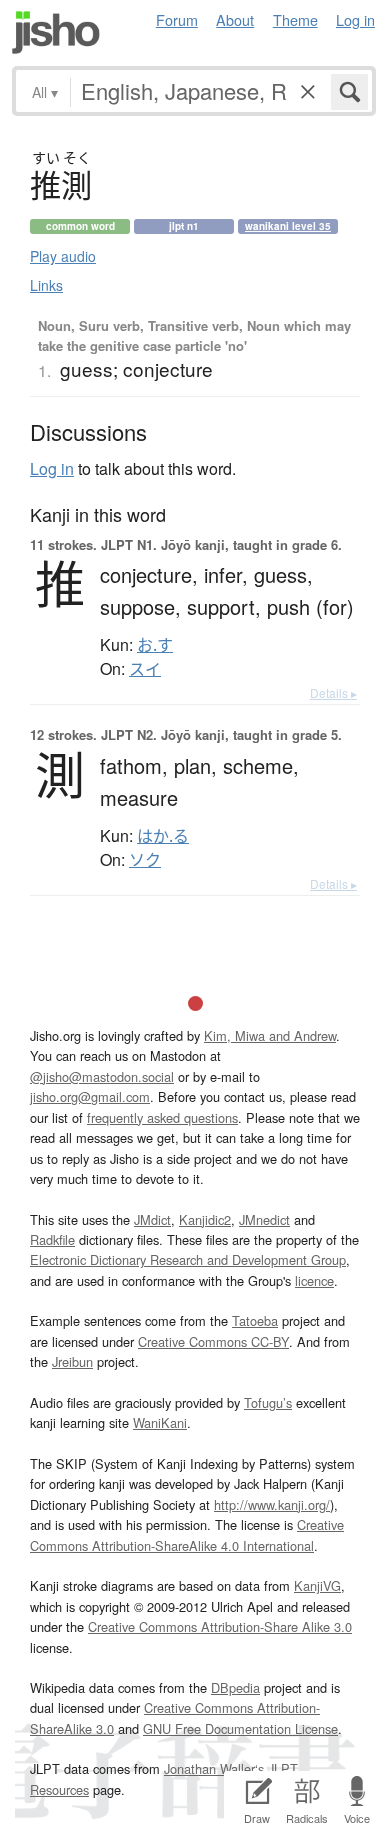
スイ (145, 669)
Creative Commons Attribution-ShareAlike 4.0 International (187, 1534)
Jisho (56, 32)
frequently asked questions (162, 1117)
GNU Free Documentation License (240, 1728)
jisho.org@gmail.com (90, 1096)
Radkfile (52, 1239)
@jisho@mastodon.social (102, 1076)
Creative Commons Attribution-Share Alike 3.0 (220, 1626)
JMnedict (264, 1219)
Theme (295, 19)
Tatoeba (255, 1320)
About (235, 19)
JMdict (152, 1219)
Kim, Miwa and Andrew (270, 1035)
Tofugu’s (268, 1402)
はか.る (163, 836)
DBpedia (235, 1687)
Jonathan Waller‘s (214, 1768)
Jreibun (72, 1361)
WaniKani (160, 1422)
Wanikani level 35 (288, 226)
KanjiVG (317, 1585)
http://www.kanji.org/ (272, 1504)
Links (46, 285)
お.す (155, 645)
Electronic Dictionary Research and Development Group (188, 1259)
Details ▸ (333, 692)
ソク (145, 860)
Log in (355, 19)
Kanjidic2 (205, 1219)
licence (314, 1280)
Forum (177, 19)
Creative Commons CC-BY (213, 1341)
